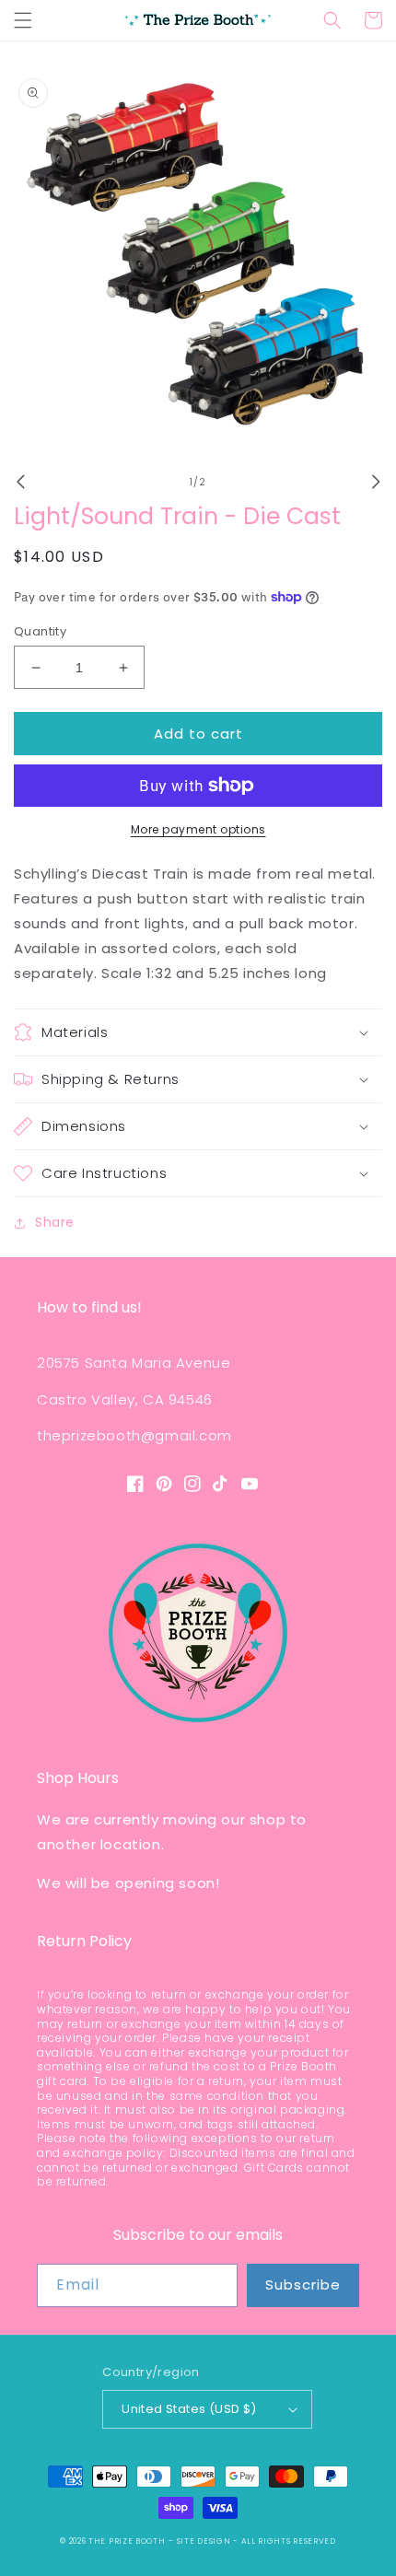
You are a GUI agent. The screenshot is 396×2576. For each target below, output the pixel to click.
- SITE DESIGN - (204, 2541)
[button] (23, 20)
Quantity (40, 631)
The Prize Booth (127, 2541)
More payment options (198, 829)
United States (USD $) (189, 2409)
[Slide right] (376, 482)
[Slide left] (20, 482)
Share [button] (55, 1222)
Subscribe (303, 2285)
